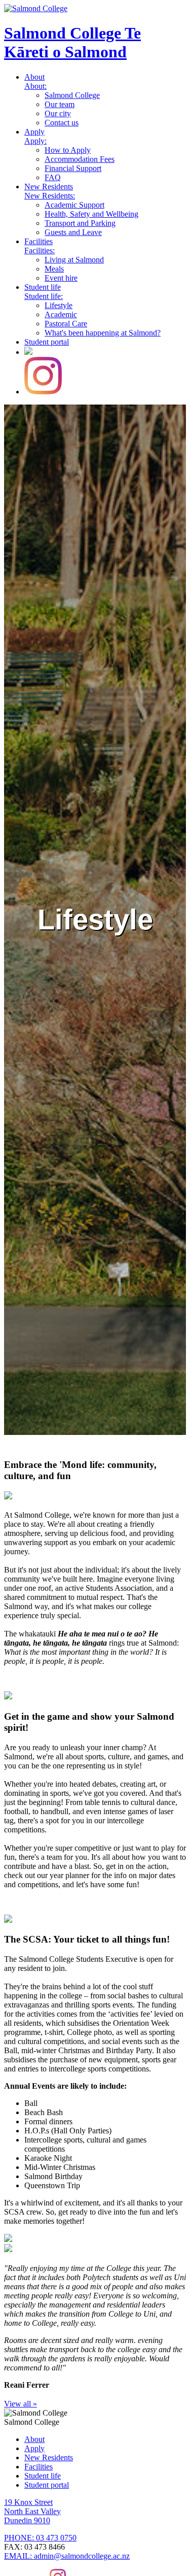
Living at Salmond (74, 260)
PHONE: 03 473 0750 (40, 2538)
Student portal (47, 342)
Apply (34, 132)
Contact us (62, 123)
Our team (60, 104)
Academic (61, 314)
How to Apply (68, 150)
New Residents (49, 187)
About (34, 77)
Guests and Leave (73, 232)
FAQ (53, 177)
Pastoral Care (66, 324)
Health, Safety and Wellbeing (91, 214)
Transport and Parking (80, 223)
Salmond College (72, 42)
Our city (58, 113)
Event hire (61, 278)
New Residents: (50, 196)
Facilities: (40, 250)
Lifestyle (59, 305)
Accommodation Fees (80, 159)
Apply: (35, 141)
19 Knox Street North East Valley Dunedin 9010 (32, 2511)
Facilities (39, 241)
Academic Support (74, 205)
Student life (43, 287)
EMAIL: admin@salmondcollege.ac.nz (67, 2556)
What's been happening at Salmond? (103, 333)
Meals (54, 269)
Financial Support (73, 168)
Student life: (44, 296)
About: (35, 86)
